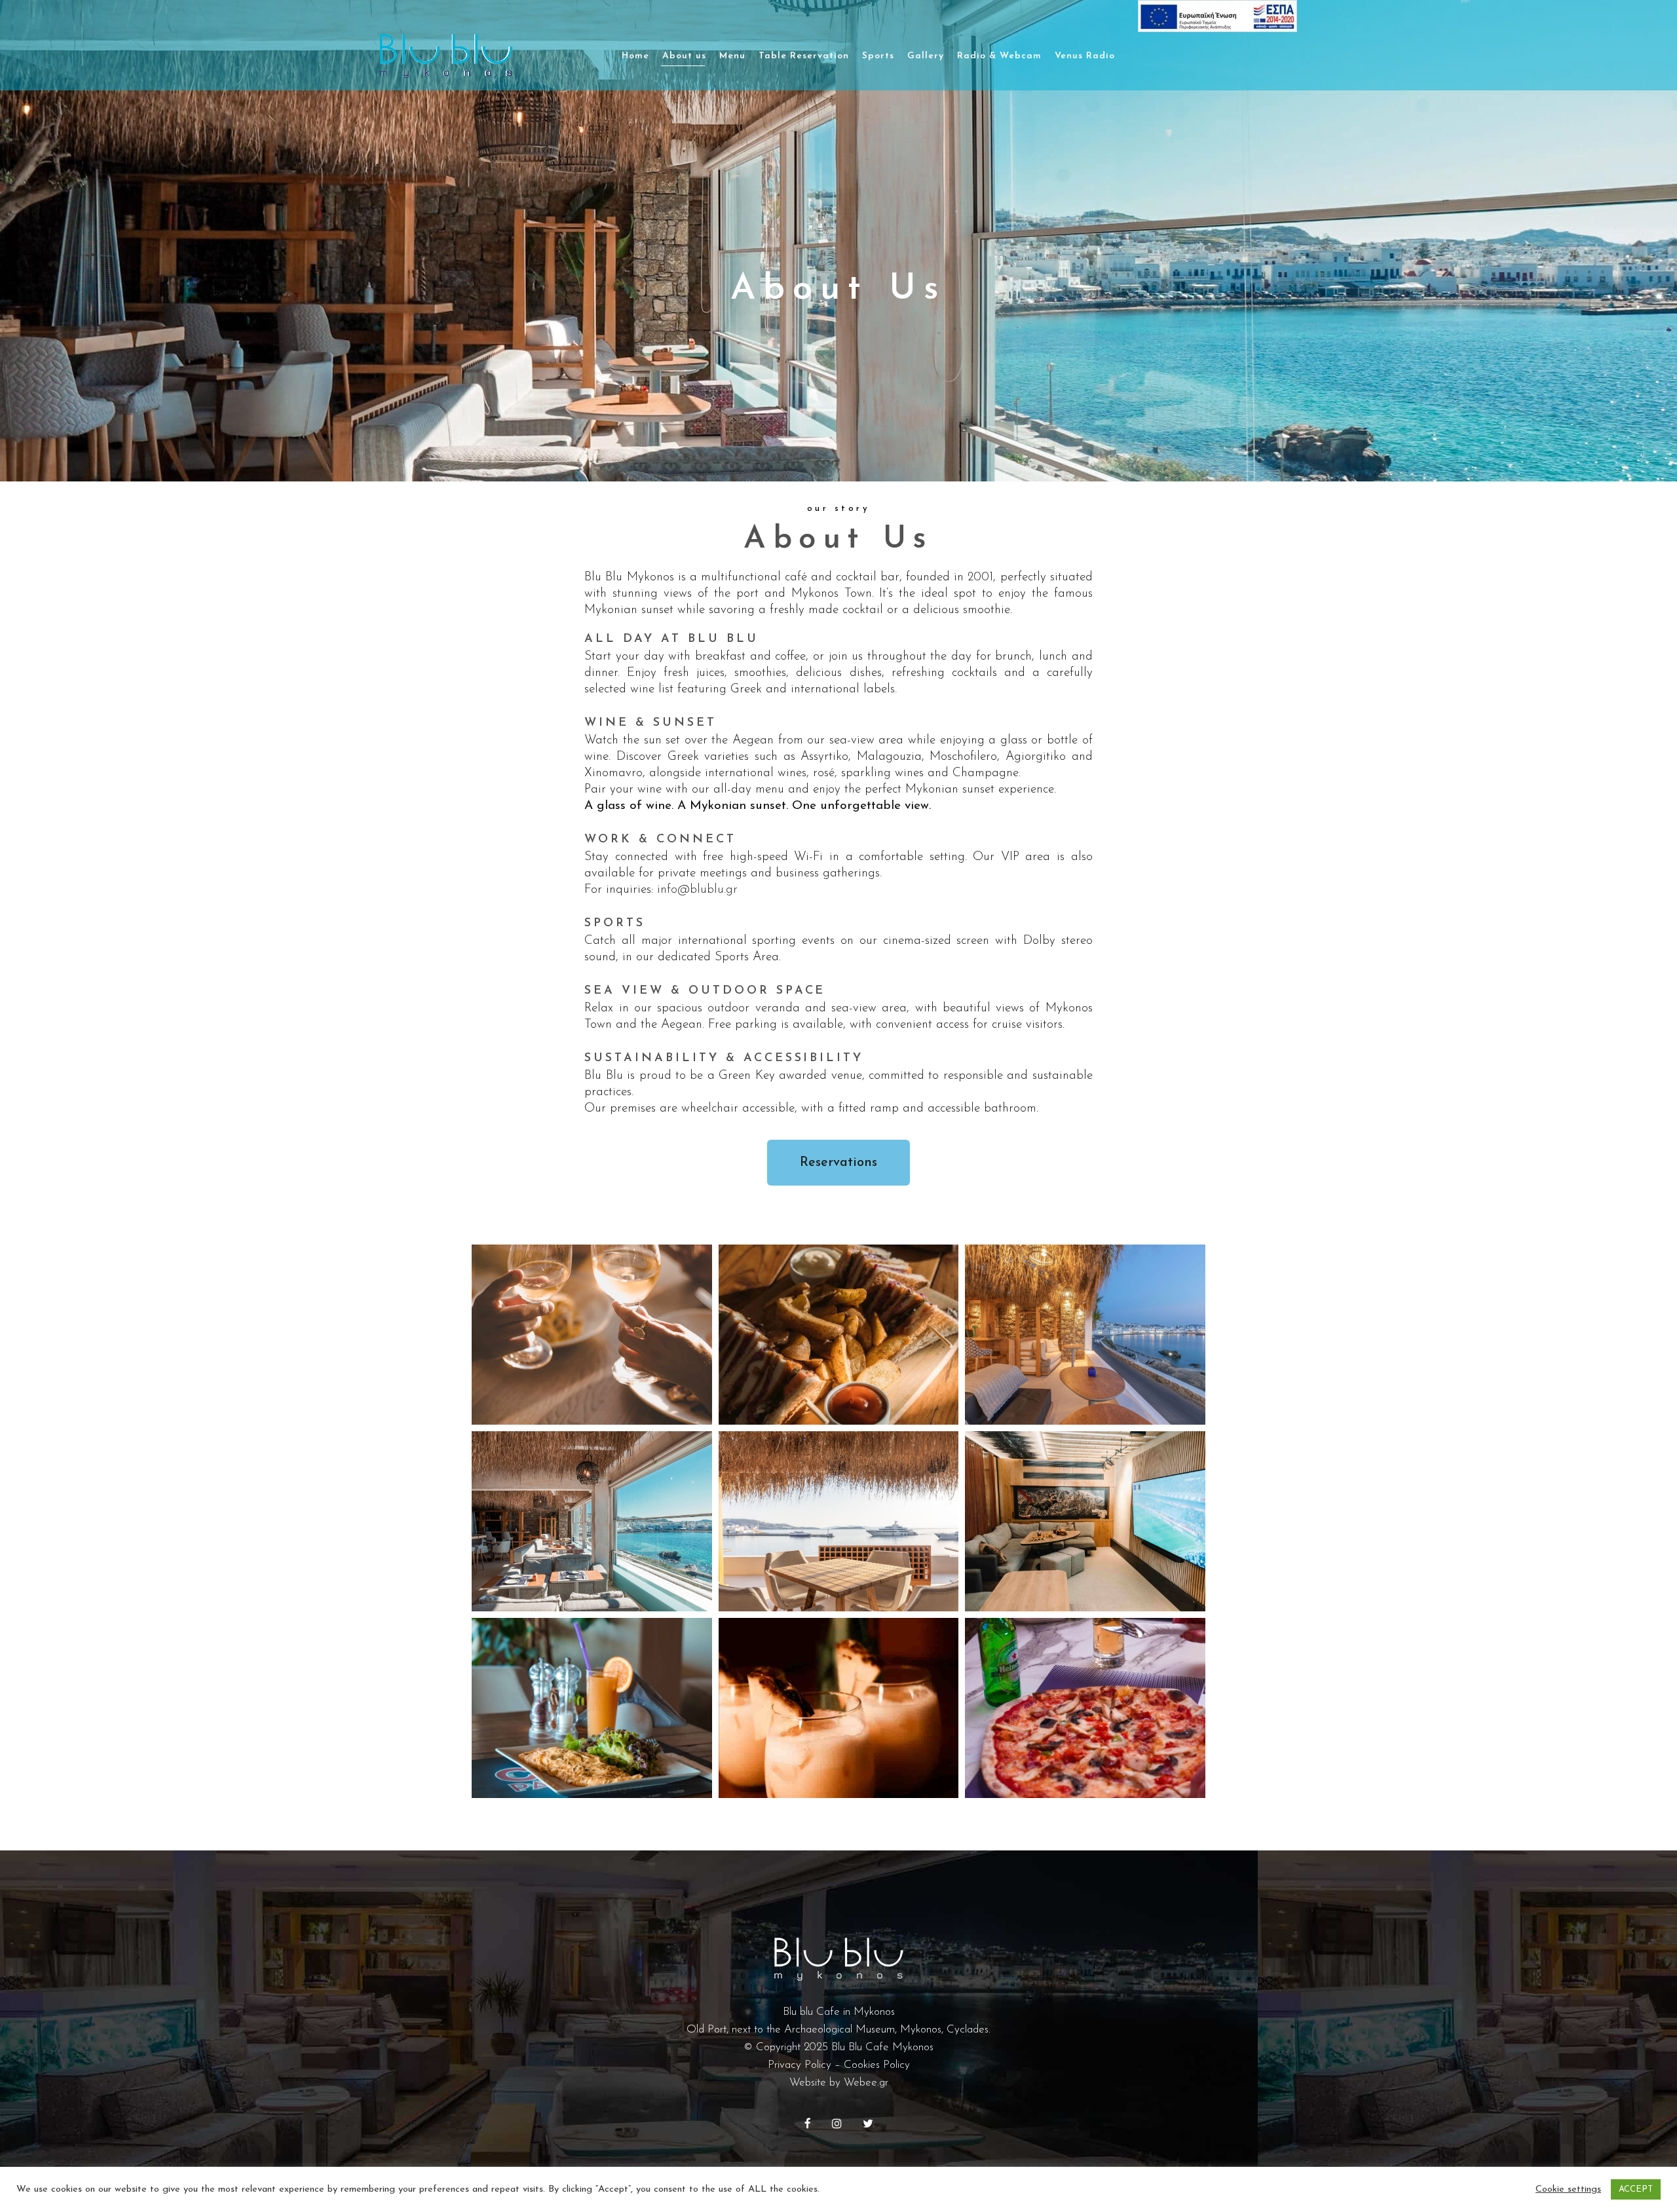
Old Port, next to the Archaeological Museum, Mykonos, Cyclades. (838, 2030)
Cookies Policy (877, 2065)
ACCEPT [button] (1636, 2189)
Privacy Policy (800, 2065)
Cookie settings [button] (1568, 2189)
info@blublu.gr (697, 890)
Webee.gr (866, 2083)
